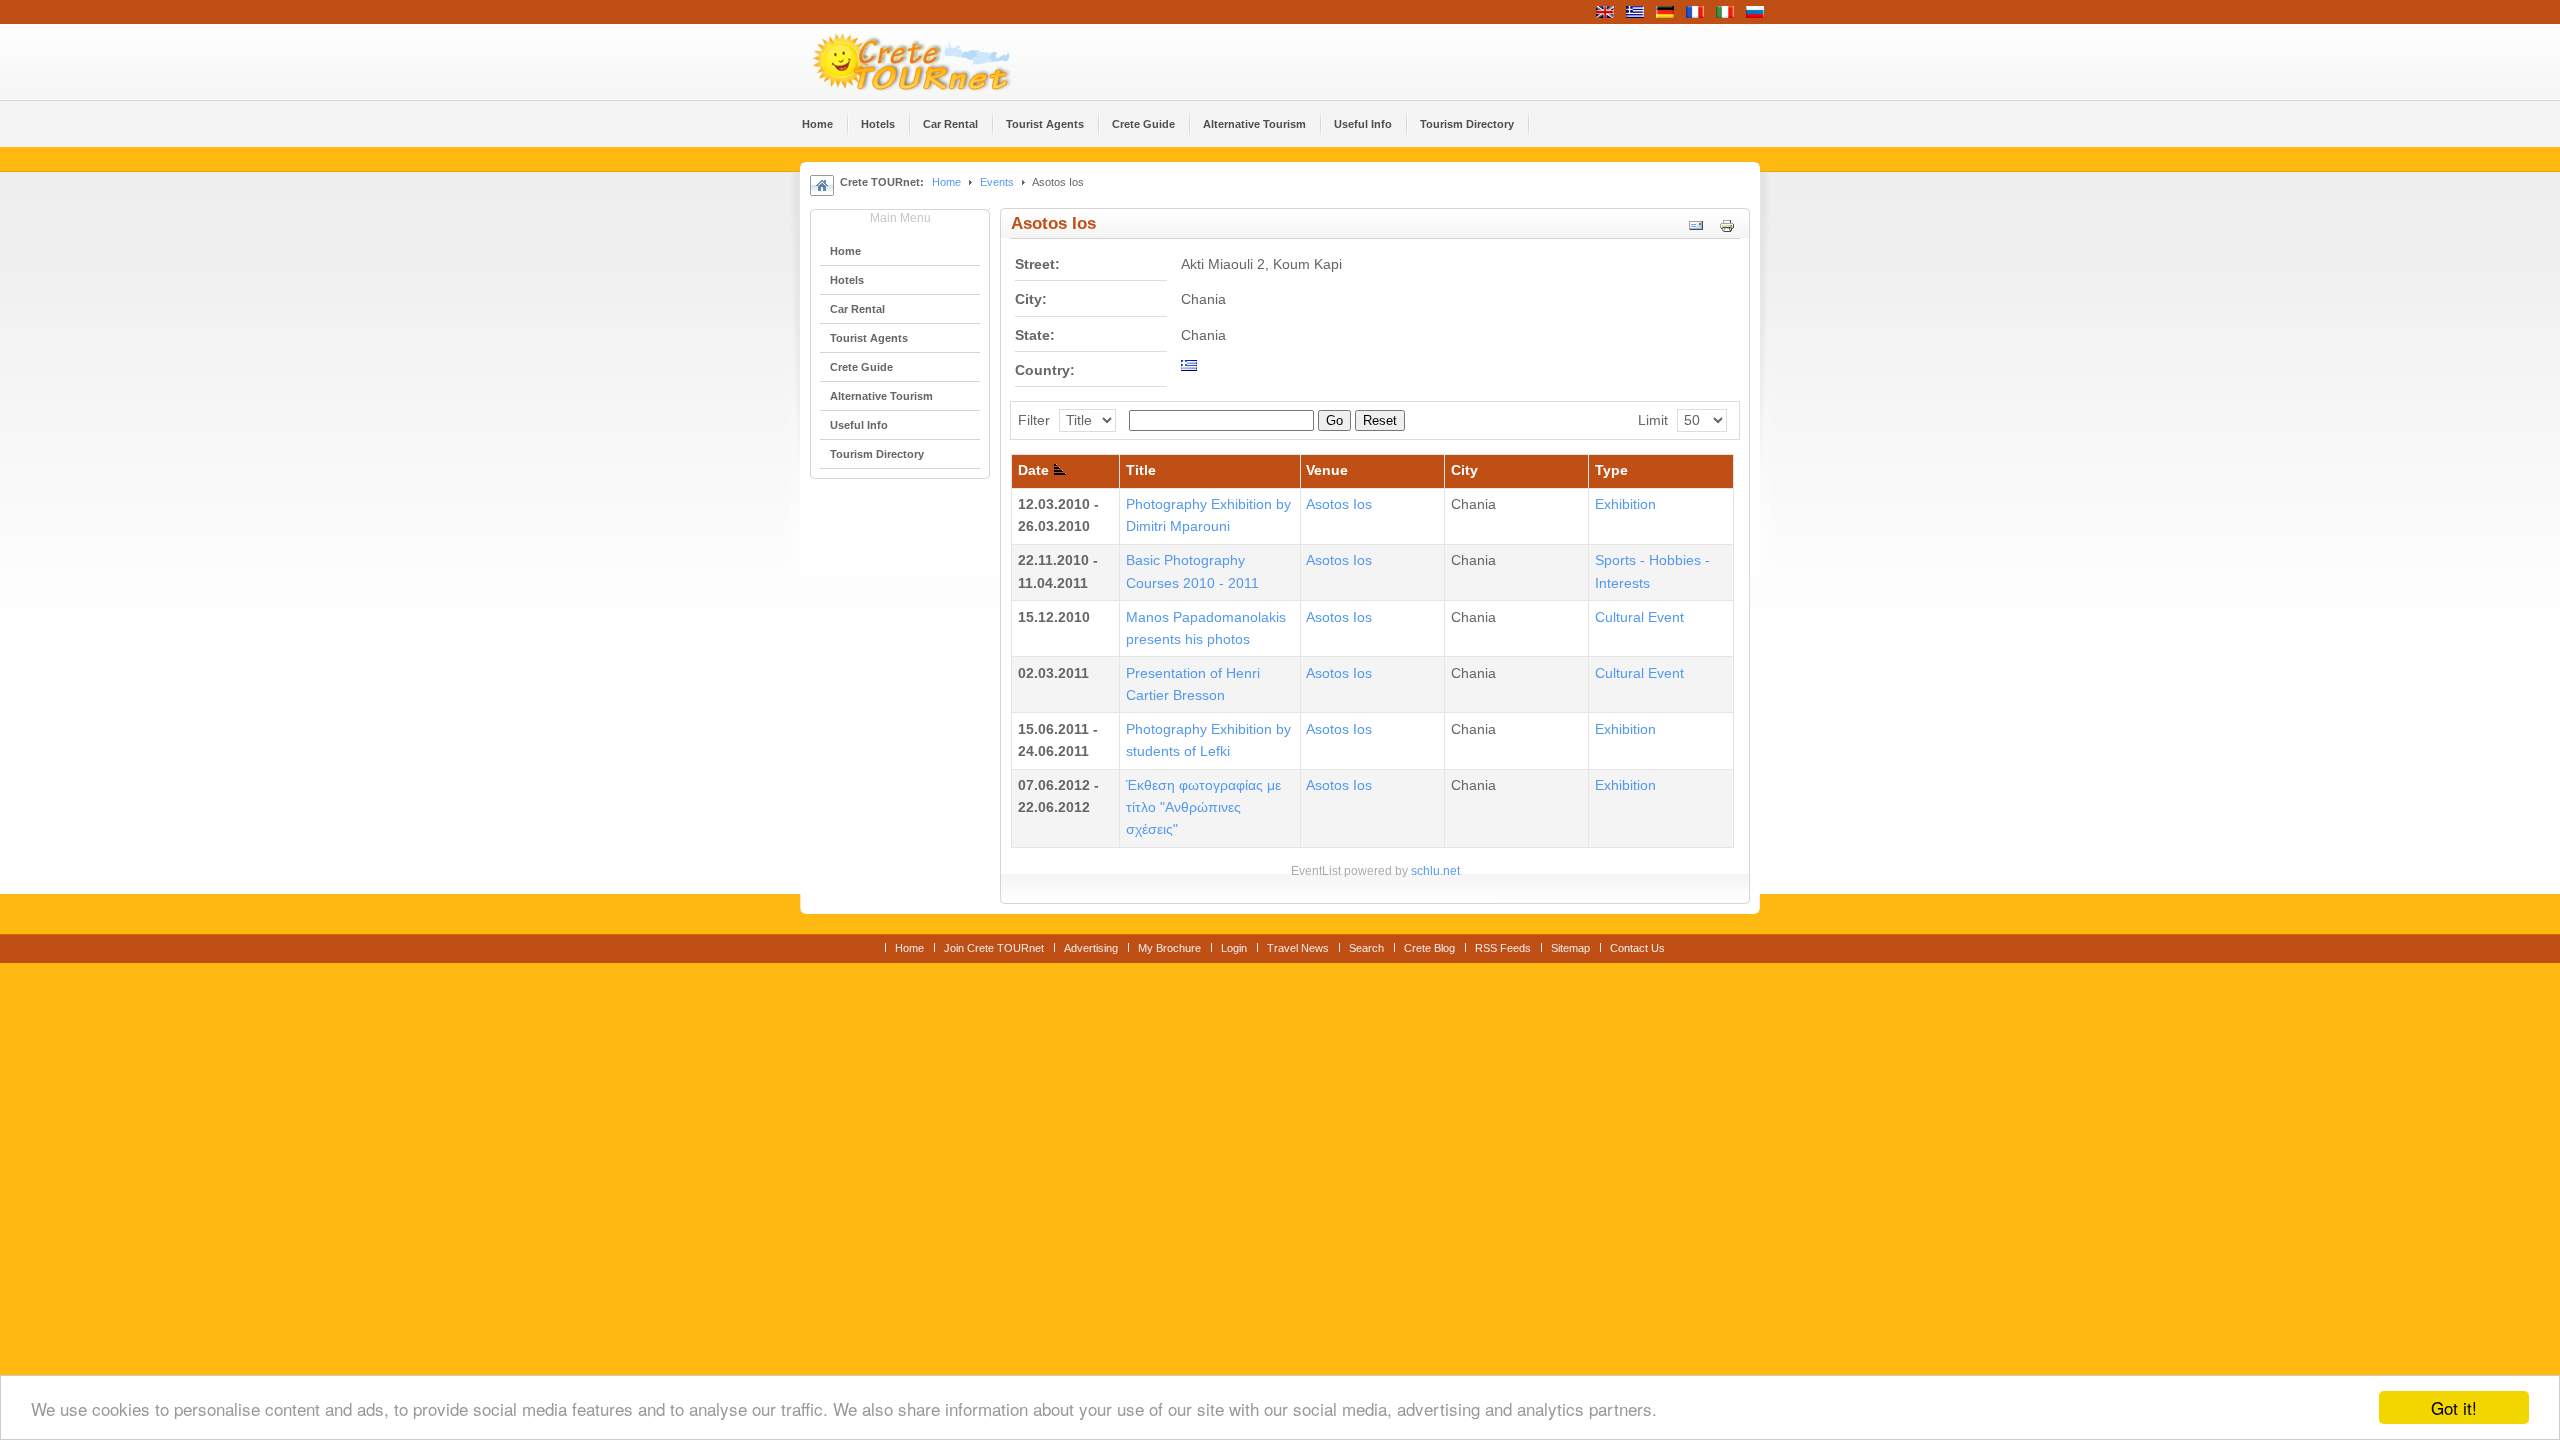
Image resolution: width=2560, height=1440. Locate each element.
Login (1234, 948)
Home (946, 182)
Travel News (1298, 948)
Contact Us (1637, 948)
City (1464, 470)
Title (1141, 470)
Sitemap (1570, 948)
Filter (1034, 420)
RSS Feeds (1503, 948)
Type (1611, 470)
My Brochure (1169, 948)
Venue (1327, 470)
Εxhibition (1625, 504)
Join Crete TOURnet (994, 948)
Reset (1380, 420)
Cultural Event (1639, 617)
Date (1033, 470)
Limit (1653, 420)
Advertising (1091, 948)
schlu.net (1435, 871)
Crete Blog (1429, 948)
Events (997, 182)
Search (1366, 948)
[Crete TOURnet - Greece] (935, 62)
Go (1334, 420)
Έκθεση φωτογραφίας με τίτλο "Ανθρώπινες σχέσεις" (1203, 807)
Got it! (2454, 1407)
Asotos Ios (1339, 504)
